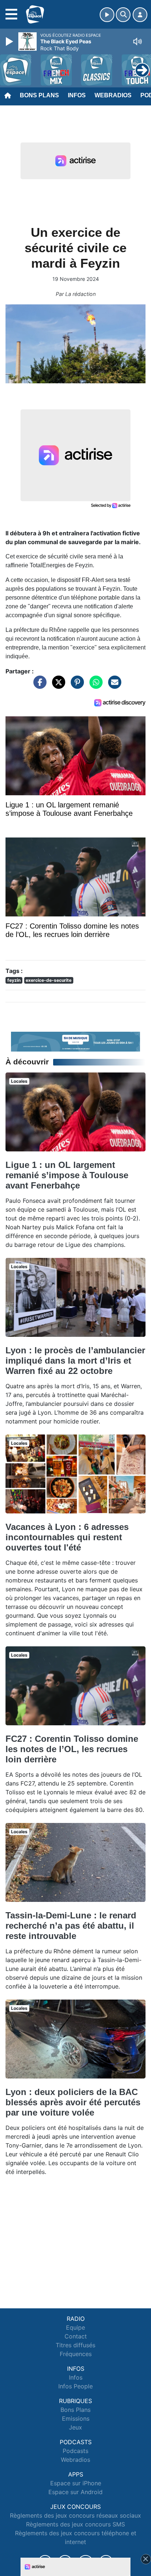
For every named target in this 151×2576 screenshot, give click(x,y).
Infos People (75, 2386)
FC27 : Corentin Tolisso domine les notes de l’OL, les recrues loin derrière (72, 1749)
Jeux (75, 2427)
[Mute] (137, 41)
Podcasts (75, 2451)
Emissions (76, 2418)
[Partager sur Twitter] (57, 685)
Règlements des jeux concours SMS (75, 2524)
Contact (76, 2336)
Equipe (75, 2327)
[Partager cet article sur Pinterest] (75, 685)
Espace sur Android (75, 2492)
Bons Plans (39, 95)
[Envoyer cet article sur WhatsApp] (94, 685)
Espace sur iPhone (76, 2483)
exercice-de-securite (49, 980)
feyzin (14, 980)
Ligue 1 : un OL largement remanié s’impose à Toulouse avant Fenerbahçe (67, 1175)
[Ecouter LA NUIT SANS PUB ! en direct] (75, 1041)
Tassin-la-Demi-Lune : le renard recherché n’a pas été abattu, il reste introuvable (71, 1926)
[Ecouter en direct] (107, 15)
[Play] (10, 41)
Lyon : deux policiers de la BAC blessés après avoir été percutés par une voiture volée (73, 2102)
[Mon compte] (140, 15)
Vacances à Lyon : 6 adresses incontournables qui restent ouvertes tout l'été (67, 1537)
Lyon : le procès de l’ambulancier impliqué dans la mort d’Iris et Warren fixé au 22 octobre (75, 1361)
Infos (77, 95)
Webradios (113, 95)
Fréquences (76, 2354)
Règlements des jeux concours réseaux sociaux (75, 2515)
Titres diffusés (75, 2345)
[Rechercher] (123, 15)
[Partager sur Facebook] (38, 685)
